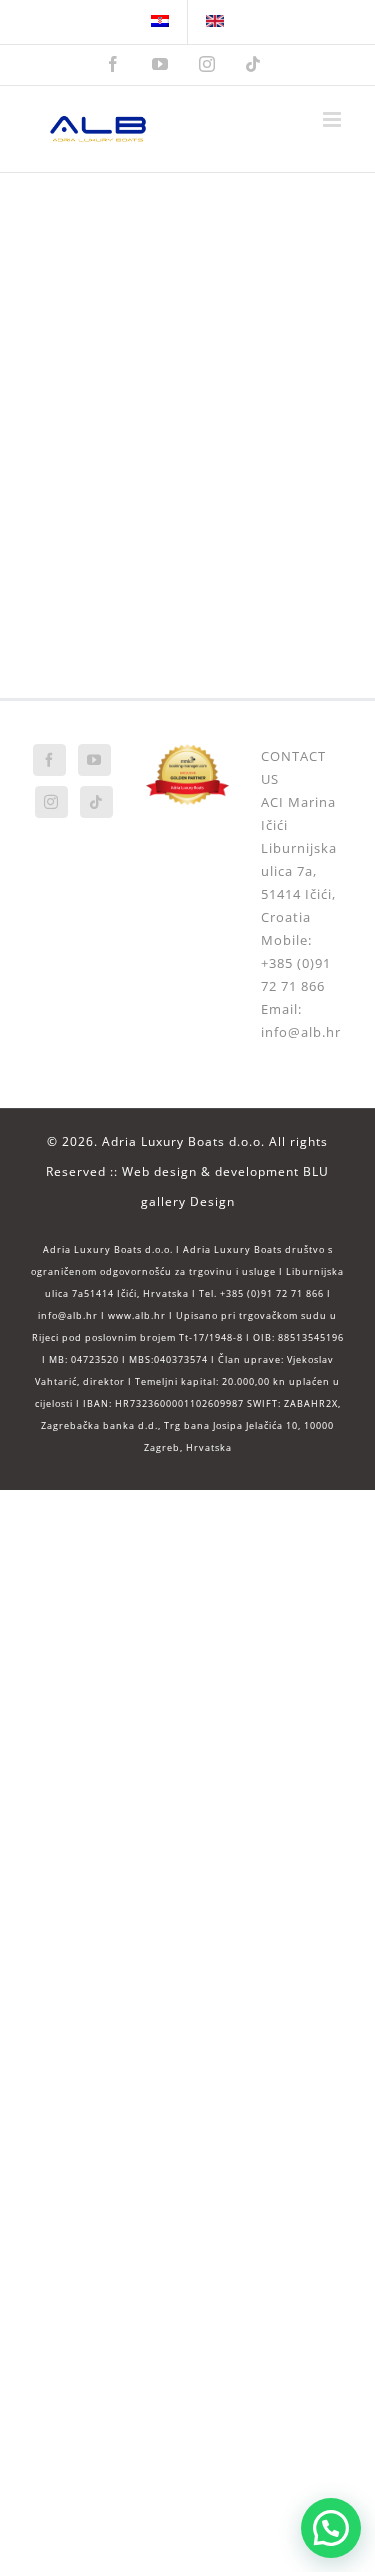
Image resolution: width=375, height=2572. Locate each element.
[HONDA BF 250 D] (101, 224)
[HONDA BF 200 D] (101, 349)
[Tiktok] (96, 802)
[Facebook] (49, 760)
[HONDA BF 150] (274, 349)
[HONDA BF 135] (101, 474)
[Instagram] (51, 802)
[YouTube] (94, 760)
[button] (331, 2528)
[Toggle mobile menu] (334, 119)
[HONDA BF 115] (274, 474)
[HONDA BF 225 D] (274, 224)
